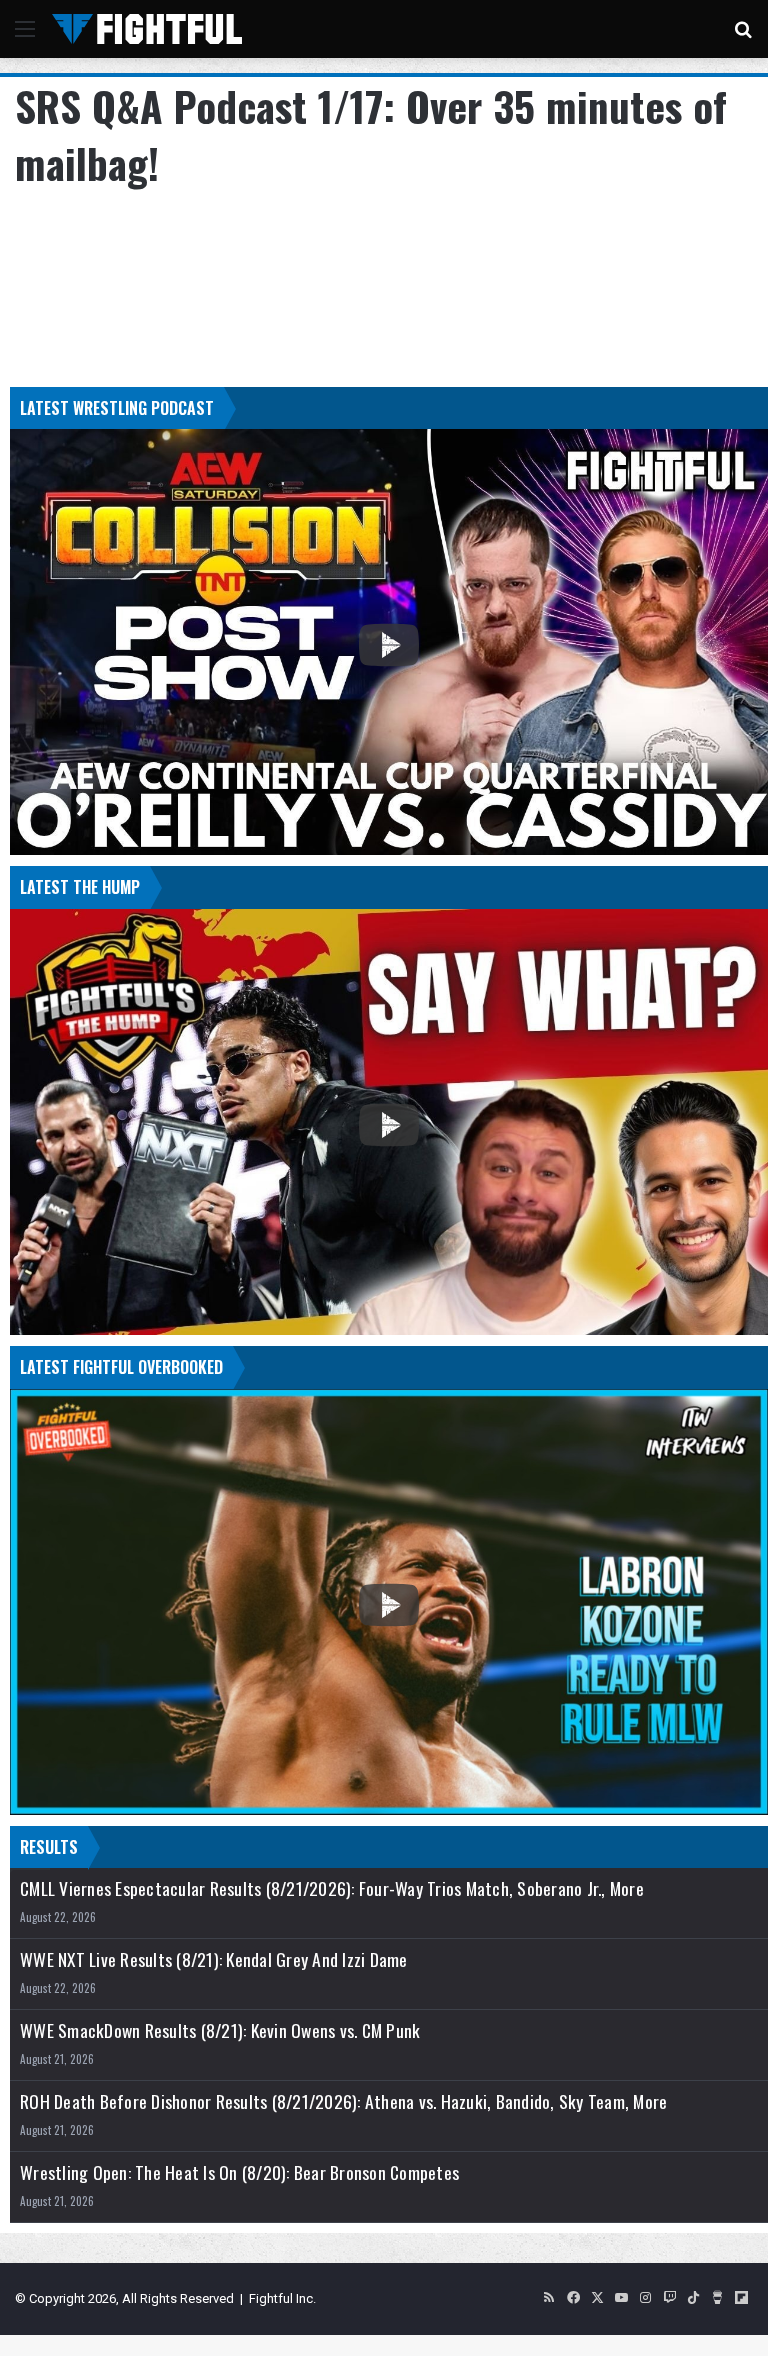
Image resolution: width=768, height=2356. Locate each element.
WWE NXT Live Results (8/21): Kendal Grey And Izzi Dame (214, 1959)
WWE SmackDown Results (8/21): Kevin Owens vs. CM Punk (220, 2030)
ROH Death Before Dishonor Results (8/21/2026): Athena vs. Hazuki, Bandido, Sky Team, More (343, 2101)
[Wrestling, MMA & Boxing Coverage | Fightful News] (147, 29)
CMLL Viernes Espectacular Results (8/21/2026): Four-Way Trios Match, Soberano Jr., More (332, 1888)
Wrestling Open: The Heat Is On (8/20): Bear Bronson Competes (239, 2172)
